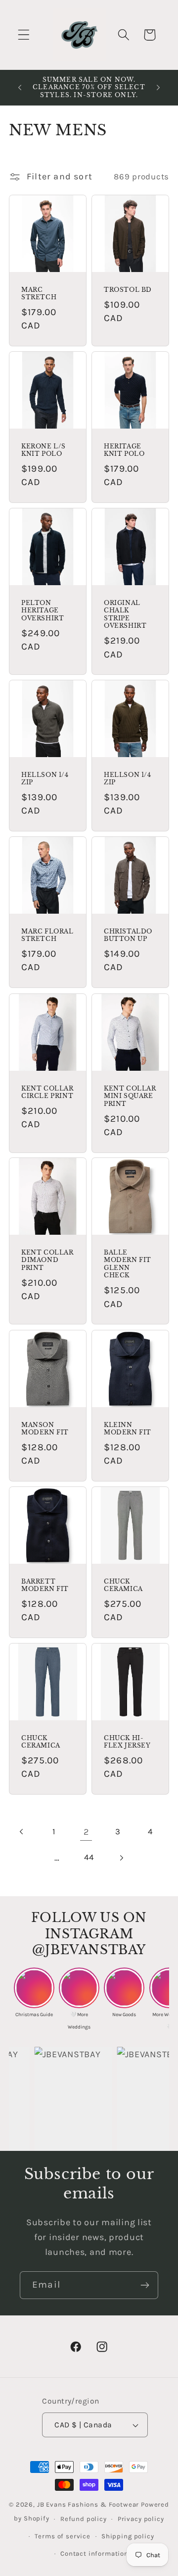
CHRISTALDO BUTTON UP (128, 935)
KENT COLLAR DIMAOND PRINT (47, 1260)
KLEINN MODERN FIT (128, 1428)
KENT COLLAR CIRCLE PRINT (47, 1092)
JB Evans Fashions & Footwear (88, 2504)
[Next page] (121, 1858)
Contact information (94, 2553)
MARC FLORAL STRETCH (47, 935)
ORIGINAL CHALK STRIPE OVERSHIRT (125, 614)
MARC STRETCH (39, 293)
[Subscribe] (145, 2285)
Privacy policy (141, 2519)
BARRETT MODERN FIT (45, 1585)
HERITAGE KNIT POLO (124, 450)
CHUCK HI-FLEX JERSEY (127, 1742)
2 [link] (86, 1832)
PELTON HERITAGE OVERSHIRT (43, 610)
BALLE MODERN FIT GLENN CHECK (128, 1264)
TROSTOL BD (128, 289)
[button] (24, 35)
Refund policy (84, 2519)
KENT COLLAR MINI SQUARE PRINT (130, 1096)
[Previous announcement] (20, 87)
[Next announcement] (158, 87)
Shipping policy (128, 2536)
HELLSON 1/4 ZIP (45, 779)
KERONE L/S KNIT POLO (44, 450)
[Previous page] (22, 1832)
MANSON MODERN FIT (45, 1428)
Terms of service (62, 2536)
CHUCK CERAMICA (123, 1585)
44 (89, 1857)
